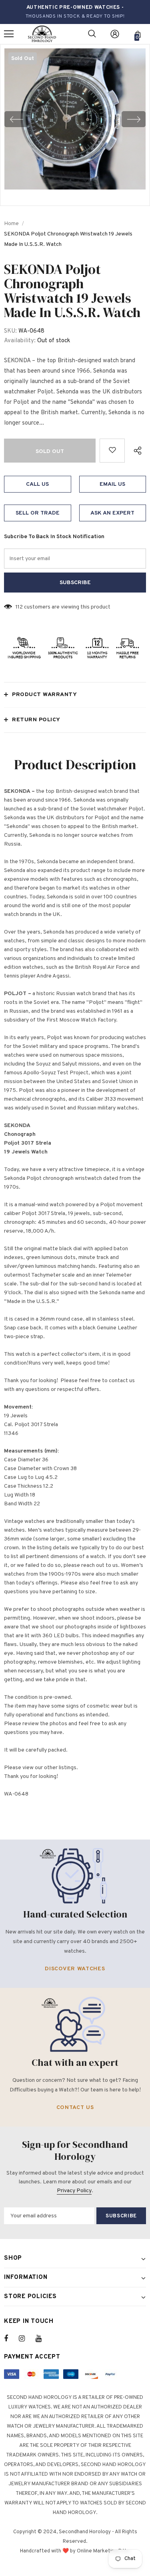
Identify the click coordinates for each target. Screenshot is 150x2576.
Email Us (112, 484)
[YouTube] (43, 2339)
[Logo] (42, 34)
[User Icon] (115, 34)
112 (19, 607)
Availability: (20, 341)
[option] (75, 119)
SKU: (10, 331)
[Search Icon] (92, 34)
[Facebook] (11, 2339)
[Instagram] (26, 2339)
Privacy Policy (74, 2191)
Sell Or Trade (38, 513)
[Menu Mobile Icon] (9, 34)
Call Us (37, 484)
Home (11, 224)
